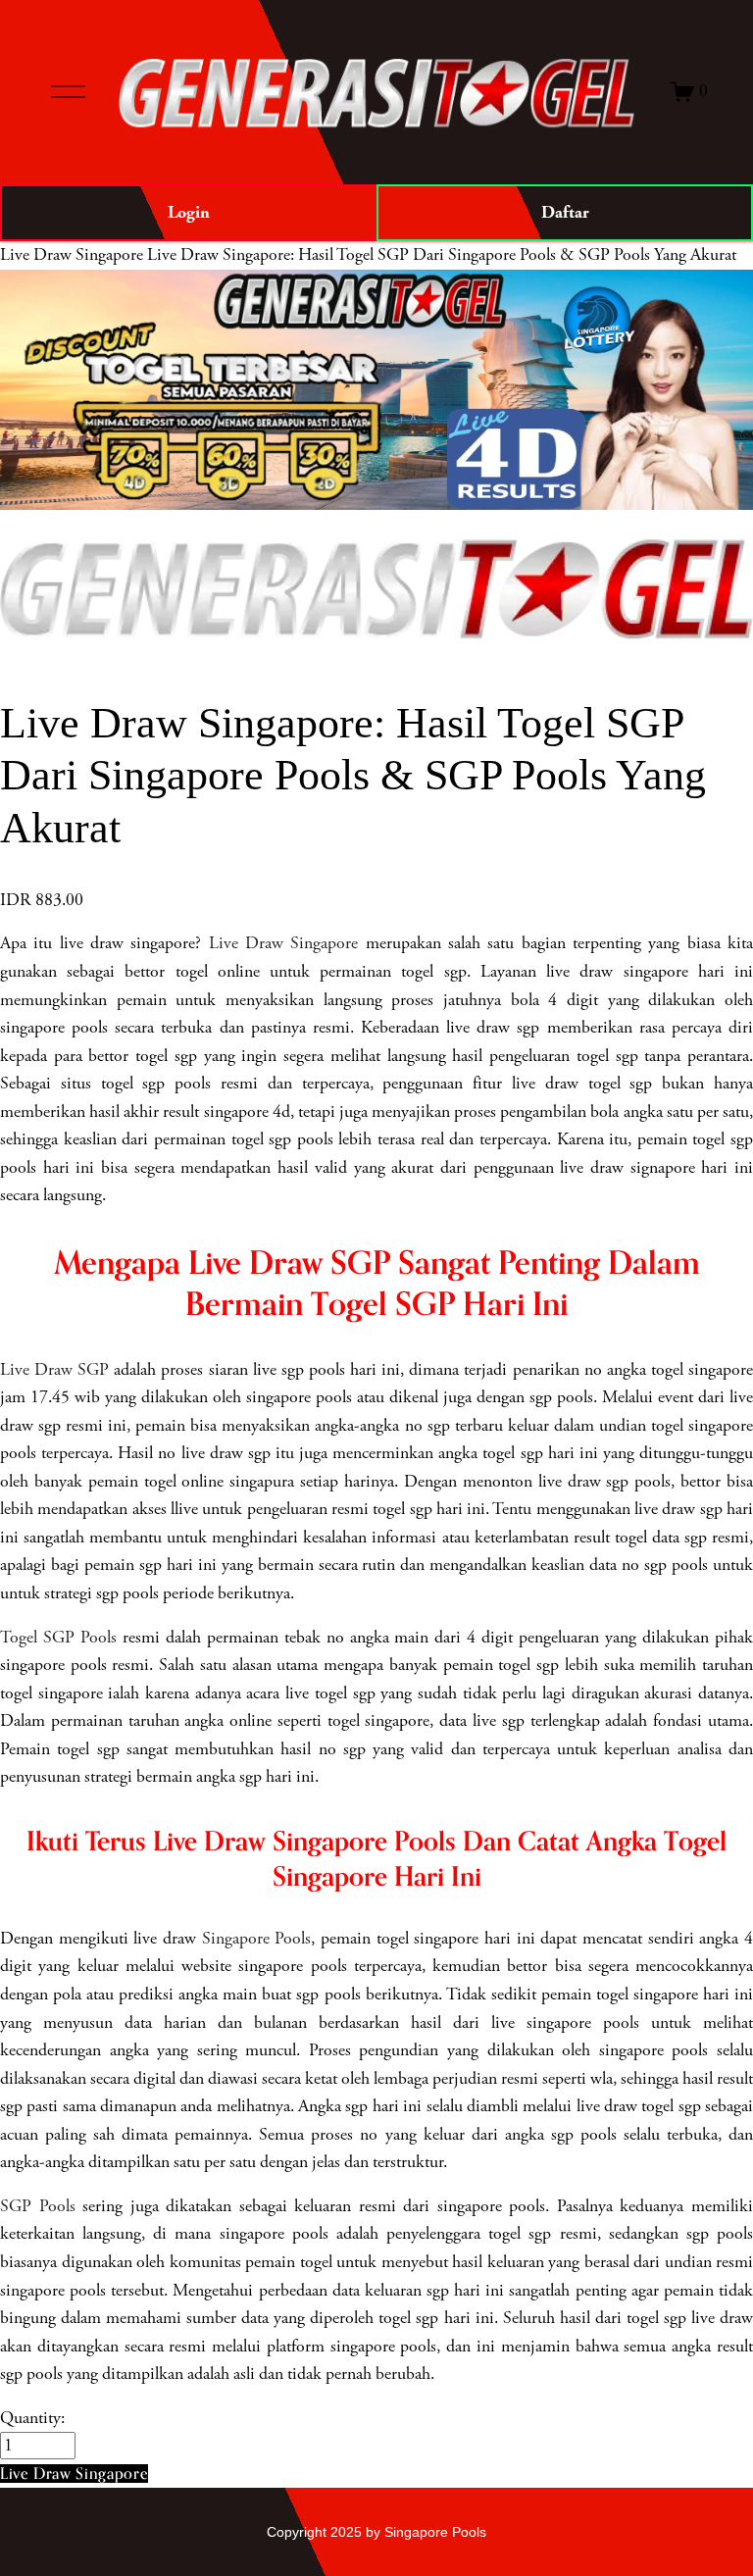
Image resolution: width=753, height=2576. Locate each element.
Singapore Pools (257, 1939)
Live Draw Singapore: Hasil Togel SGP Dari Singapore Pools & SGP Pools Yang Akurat (442, 255)
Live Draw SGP (54, 1370)
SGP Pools (38, 2206)
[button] (74, 2474)
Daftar (565, 212)
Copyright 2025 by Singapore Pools (376, 2532)
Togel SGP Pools (58, 1638)
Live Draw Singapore (72, 255)
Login (189, 212)
